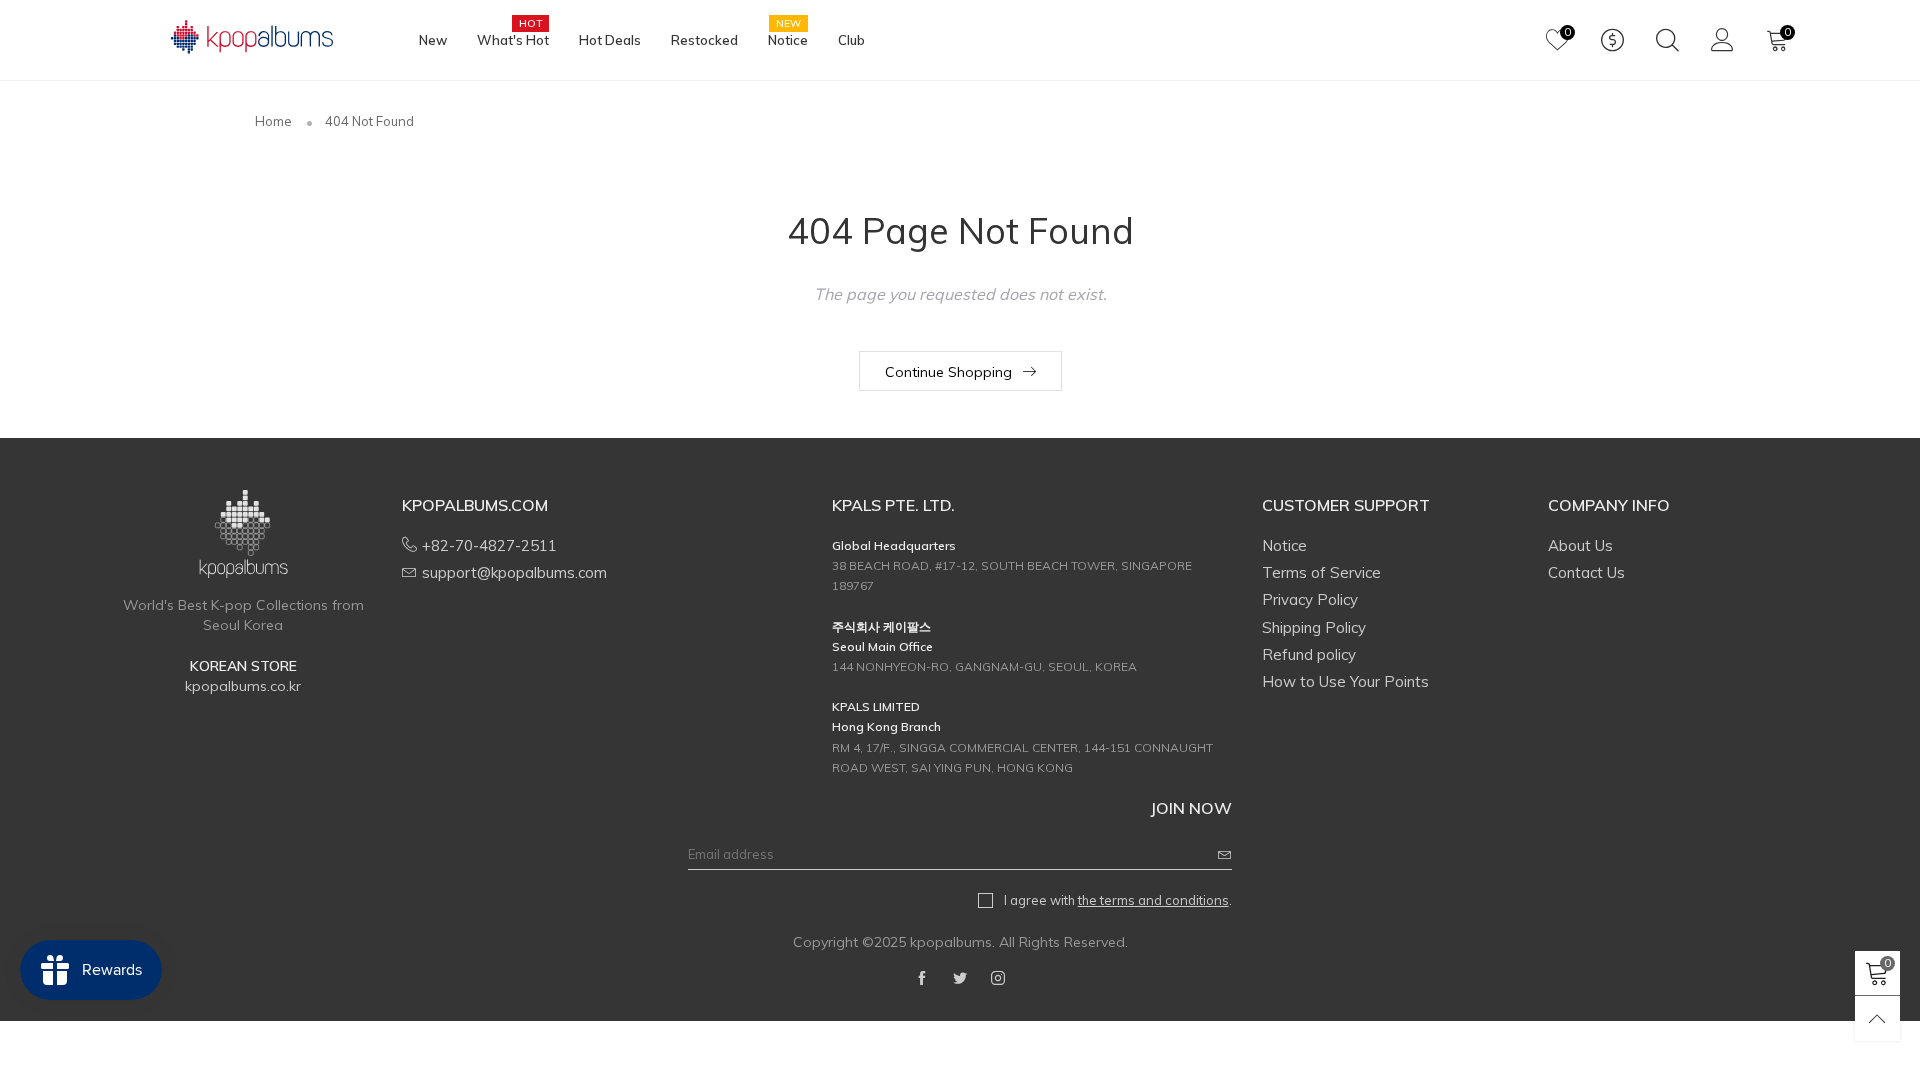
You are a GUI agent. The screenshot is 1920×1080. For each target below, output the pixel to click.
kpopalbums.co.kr (243, 686)
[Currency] (1612, 40)
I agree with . (1118, 900)
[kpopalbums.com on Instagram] (998, 979)
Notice (788, 39)
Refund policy (1309, 654)
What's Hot (513, 39)
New (433, 40)
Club (851, 40)
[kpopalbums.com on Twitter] (960, 979)
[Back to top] (1877, 1018)
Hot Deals (610, 40)
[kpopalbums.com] (243, 37)
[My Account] (1722, 40)
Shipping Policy (1314, 627)
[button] (1225, 854)
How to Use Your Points (1345, 681)
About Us (1580, 545)
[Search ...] (1667, 40)
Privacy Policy (1310, 599)
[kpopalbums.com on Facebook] (922, 979)
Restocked (704, 40)
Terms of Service (1321, 572)
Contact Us (1586, 572)
